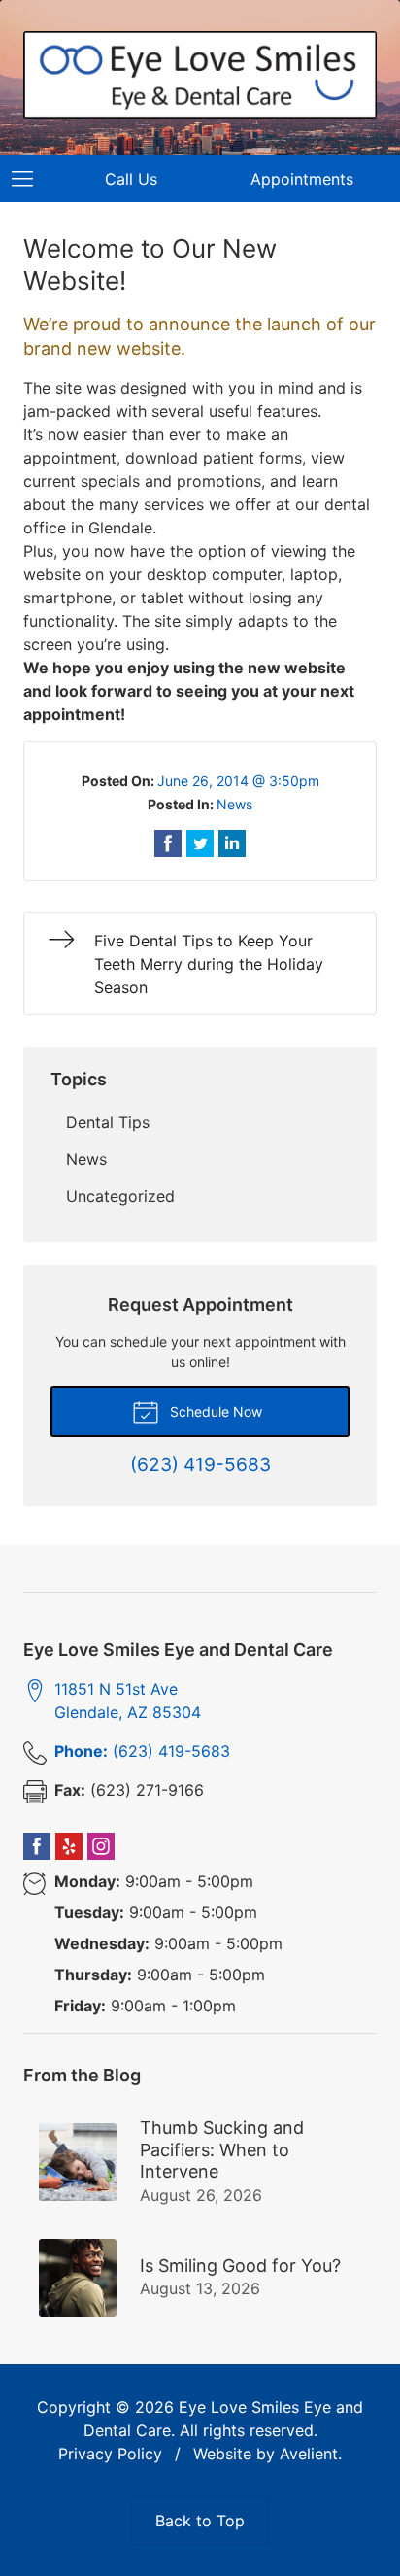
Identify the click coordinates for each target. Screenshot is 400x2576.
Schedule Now (214, 1411)
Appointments (302, 179)
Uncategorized (120, 1196)
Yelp (69, 1846)
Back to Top (200, 2521)
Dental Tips (108, 1122)
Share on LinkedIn (232, 843)
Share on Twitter (200, 843)
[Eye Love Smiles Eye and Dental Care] (200, 75)
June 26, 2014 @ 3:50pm (238, 781)
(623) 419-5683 (142, 1751)
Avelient (309, 2454)
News (234, 804)
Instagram (101, 1846)
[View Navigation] (29, 179)
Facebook (37, 1846)
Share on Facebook (168, 843)
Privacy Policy (110, 2454)
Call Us (131, 179)
